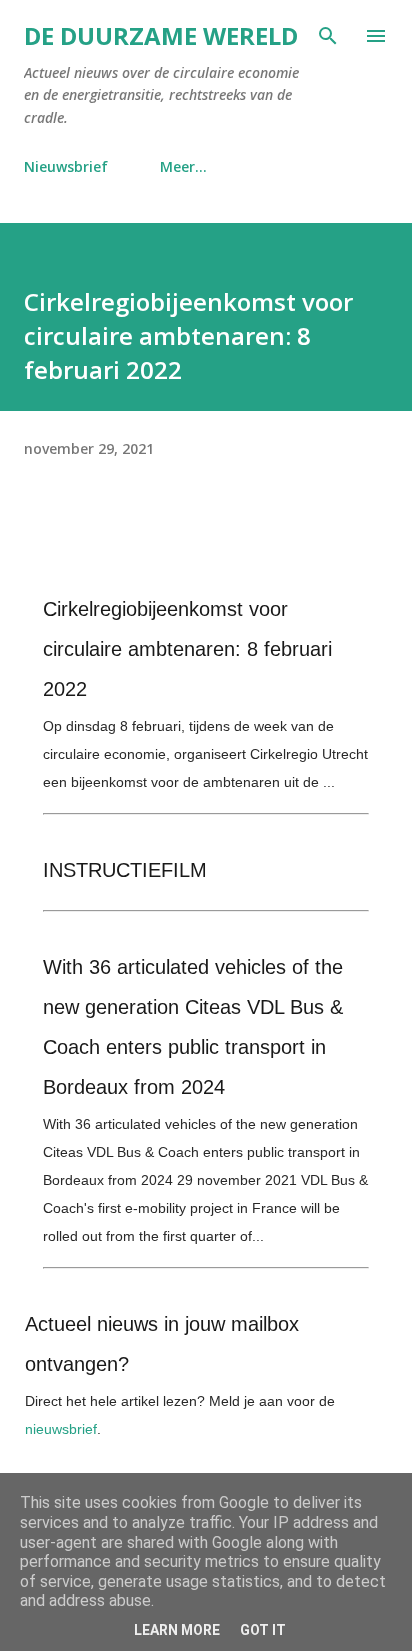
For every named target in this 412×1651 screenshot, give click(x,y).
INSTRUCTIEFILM (125, 870)
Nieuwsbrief (66, 166)
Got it (263, 1630)
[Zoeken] (328, 36)
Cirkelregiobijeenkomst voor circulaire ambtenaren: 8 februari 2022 (187, 649)
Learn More (177, 1630)
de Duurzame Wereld (161, 35)
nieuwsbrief (61, 1429)
